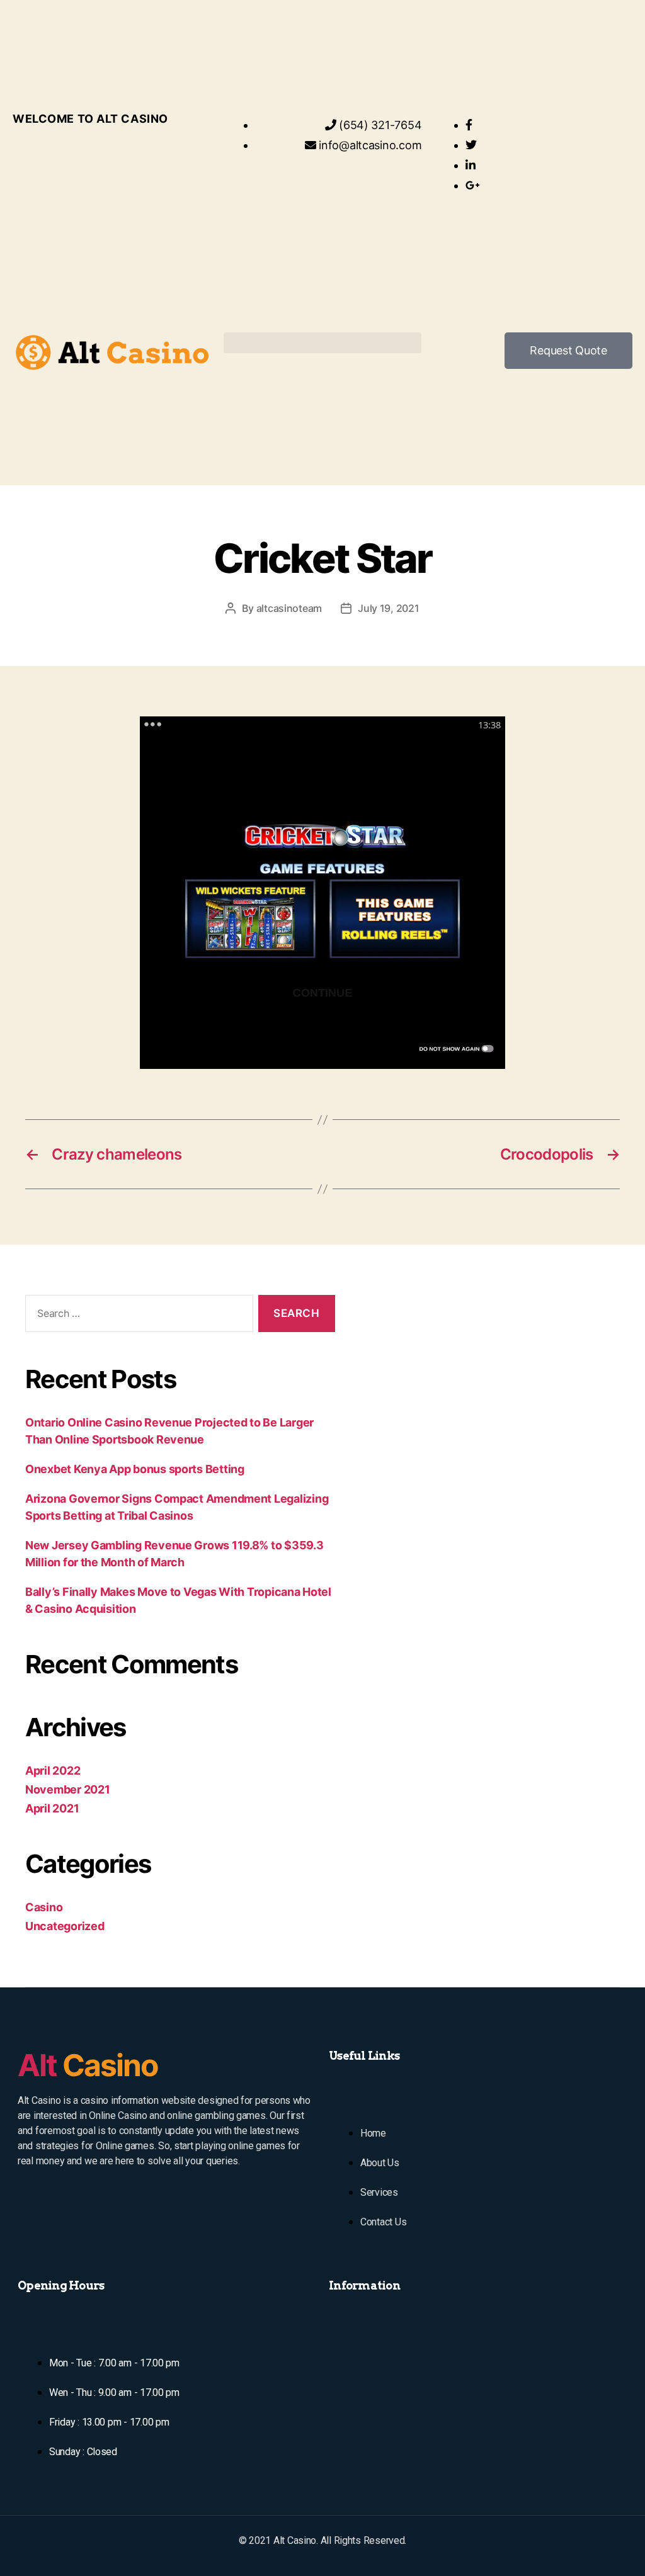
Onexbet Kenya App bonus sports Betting (135, 1469)
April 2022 (53, 1771)
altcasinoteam (289, 608)
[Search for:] (137, 1316)
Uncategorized (65, 1926)
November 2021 (68, 1789)
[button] (323, 343)
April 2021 (52, 1808)
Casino (44, 1907)
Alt (88, 2065)
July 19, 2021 (389, 608)
